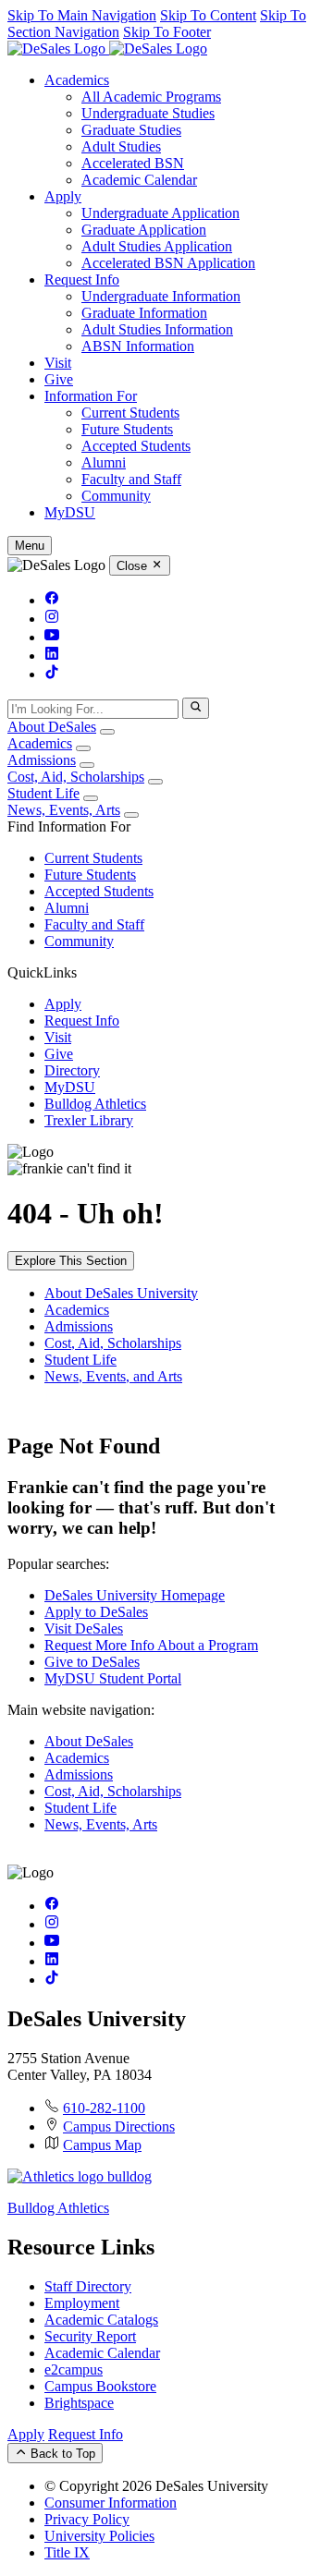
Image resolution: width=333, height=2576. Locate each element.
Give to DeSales (92, 1662)
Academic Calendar (139, 180)
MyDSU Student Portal (113, 1678)
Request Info (82, 279)
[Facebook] (52, 600)
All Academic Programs (151, 97)
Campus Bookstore (100, 2386)
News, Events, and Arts (113, 1376)
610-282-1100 (104, 2108)
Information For (91, 396)
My (70, 512)
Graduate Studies (131, 130)
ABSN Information (138, 346)
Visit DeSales (84, 1628)
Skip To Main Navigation (82, 15)
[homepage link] (107, 49)
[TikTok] (52, 674)
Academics (77, 80)
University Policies (99, 2536)
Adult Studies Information (157, 329)
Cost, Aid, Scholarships (76, 777)
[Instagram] (52, 619)
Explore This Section (71, 1261)
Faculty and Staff (131, 479)
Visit (58, 363)
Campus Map (102, 2145)
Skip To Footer (167, 32)
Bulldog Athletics (95, 1104)
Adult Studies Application (157, 246)
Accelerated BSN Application (168, 263)
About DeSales (52, 727)
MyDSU (70, 1087)
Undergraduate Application (160, 213)
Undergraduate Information (161, 296)
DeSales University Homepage (135, 1595)
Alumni (104, 462)
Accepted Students (136, 446)
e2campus (74, 2369)
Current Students (130, 413)
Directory (72, 1070)
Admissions (42, 760)
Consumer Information (111, 2503)
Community (116, 496)
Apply (63, 196)
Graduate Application (144, 230)
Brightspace (79, 2403)
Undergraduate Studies (148, 113)
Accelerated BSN (133, 163)
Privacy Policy (87, 2519)
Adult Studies (121, 146)
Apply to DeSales (96, 1612)
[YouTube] (52, 637)
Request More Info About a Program (151, 1645)
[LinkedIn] (52, 656)
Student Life (43, 793)
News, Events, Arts (64, 810)
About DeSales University (121, 1293)
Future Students (127, 429)
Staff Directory (88, 2286)
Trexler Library (89, 1120)
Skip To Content (208, 15)
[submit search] (196, 708)
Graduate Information (144, 313)
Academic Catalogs (101, 2320)
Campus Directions (119, 2126)
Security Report (90, 2336)
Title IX (67, 2552)
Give (59, 379)
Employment (82, 2303)
